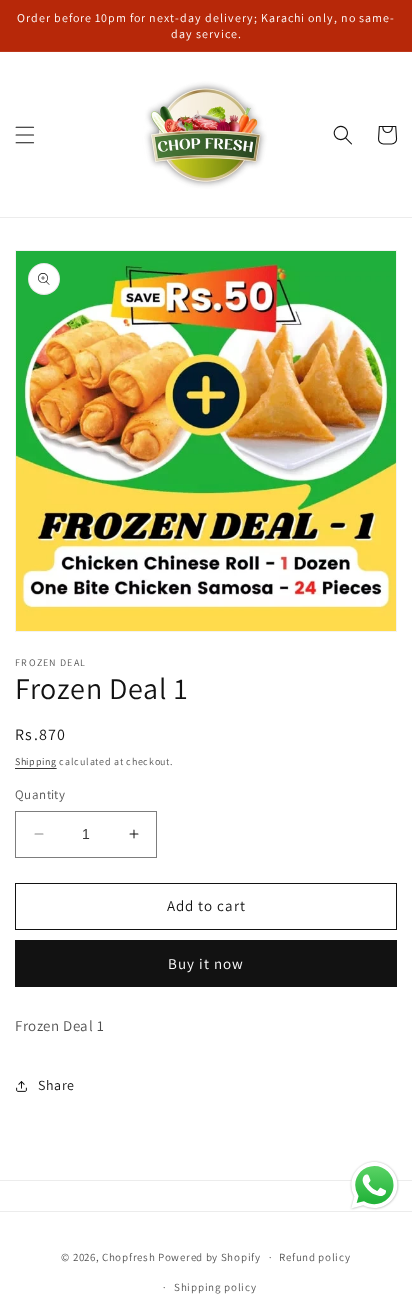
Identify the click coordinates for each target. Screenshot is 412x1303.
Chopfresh (128, 1257)
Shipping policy (215, 1287)
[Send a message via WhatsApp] (374, 1185)
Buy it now (206, 963)
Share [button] (56, 1085)
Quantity (40, 794)
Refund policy (314, 1257)
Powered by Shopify (209, 1257)
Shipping (36, 761)
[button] (25, 135)
